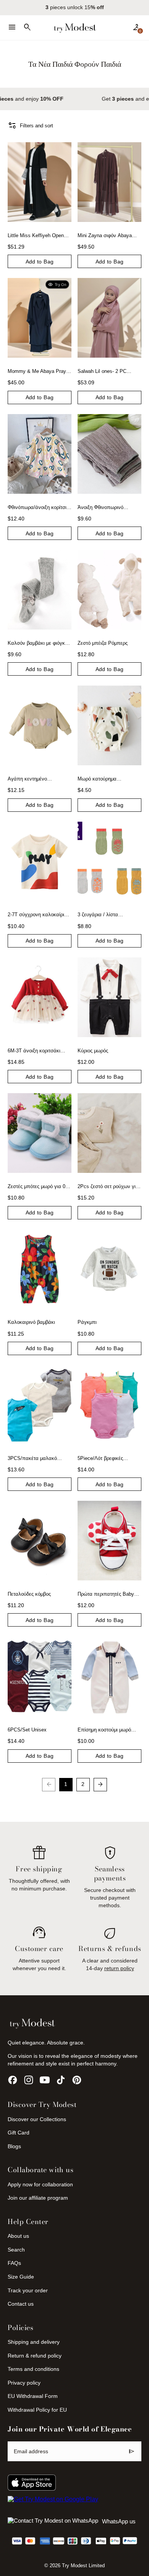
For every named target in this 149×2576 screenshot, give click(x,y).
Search (16, 2250)
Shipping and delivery (34, 2342)
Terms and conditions (33, 2369)
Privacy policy (24, 2383)
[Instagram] (29, 2080)
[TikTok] (61, 2080)
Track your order (28, 2290)
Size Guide (21, 2277)
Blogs (14, 2146)
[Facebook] (13, 2080)
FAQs (14, 2263)
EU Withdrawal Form (33, 2396)
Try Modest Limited (83, 2566)
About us (18, 2236)
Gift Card (19, 2133)
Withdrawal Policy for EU (37, 2410)
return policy (119, 1968)
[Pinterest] (77, 2080)
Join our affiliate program (38, 2198)
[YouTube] (45, 2080)
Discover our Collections (37, 2119)
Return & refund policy (35, 2356)
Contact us (21, 2304)
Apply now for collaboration (40, 2184)
